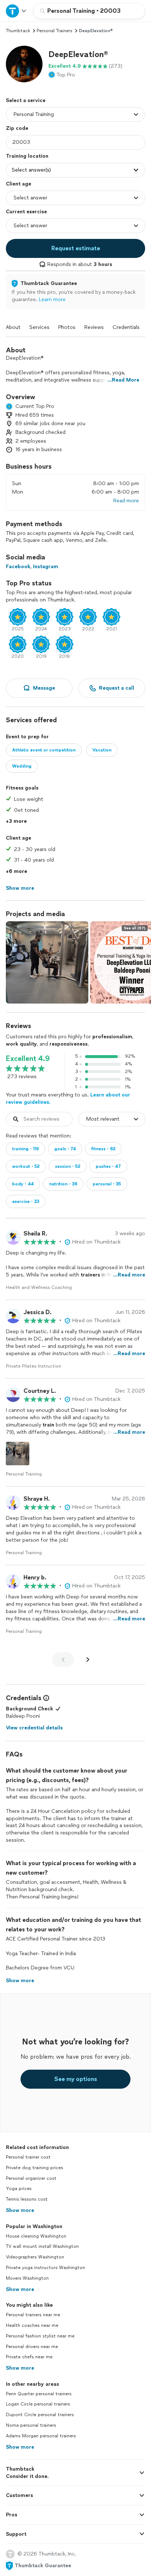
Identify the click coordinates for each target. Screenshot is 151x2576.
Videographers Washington (35, 2257)
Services (39, 327)
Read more (126, 501)
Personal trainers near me (33, 2315)
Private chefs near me (29, 2357)
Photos (67, 327)
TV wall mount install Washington (42, 2246)
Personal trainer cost (28, 2157)
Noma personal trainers (31, 2425)
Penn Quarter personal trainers (39, 2394)
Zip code (17, 128)
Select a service (26, 100)
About (13, 327)
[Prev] (63, 1660)
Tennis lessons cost (27, 2199)
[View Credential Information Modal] (45, 1698)
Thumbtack (18, 31)
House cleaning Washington (36, 2236)
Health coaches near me (32, 2325)
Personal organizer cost (31, 2178)
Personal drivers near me (32, 2347)
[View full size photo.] (47, 962)
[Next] (88, 1660)
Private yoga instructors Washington (45, 2268)
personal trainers (54, 31)
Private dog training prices (34, 2168)
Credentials (126, 327)
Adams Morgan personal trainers (41, 2436)
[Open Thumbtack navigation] (16, 11)
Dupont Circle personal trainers (40, 2415)
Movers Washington (27, 2278)
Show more (20, 2210)
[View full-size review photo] (18, 1454)
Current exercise (26, 212)
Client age (19, 184)
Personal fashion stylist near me (40, 2336)
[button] (24, 64)
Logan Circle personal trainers (38, 2404)
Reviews (94, 327)
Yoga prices (19, 2189)
